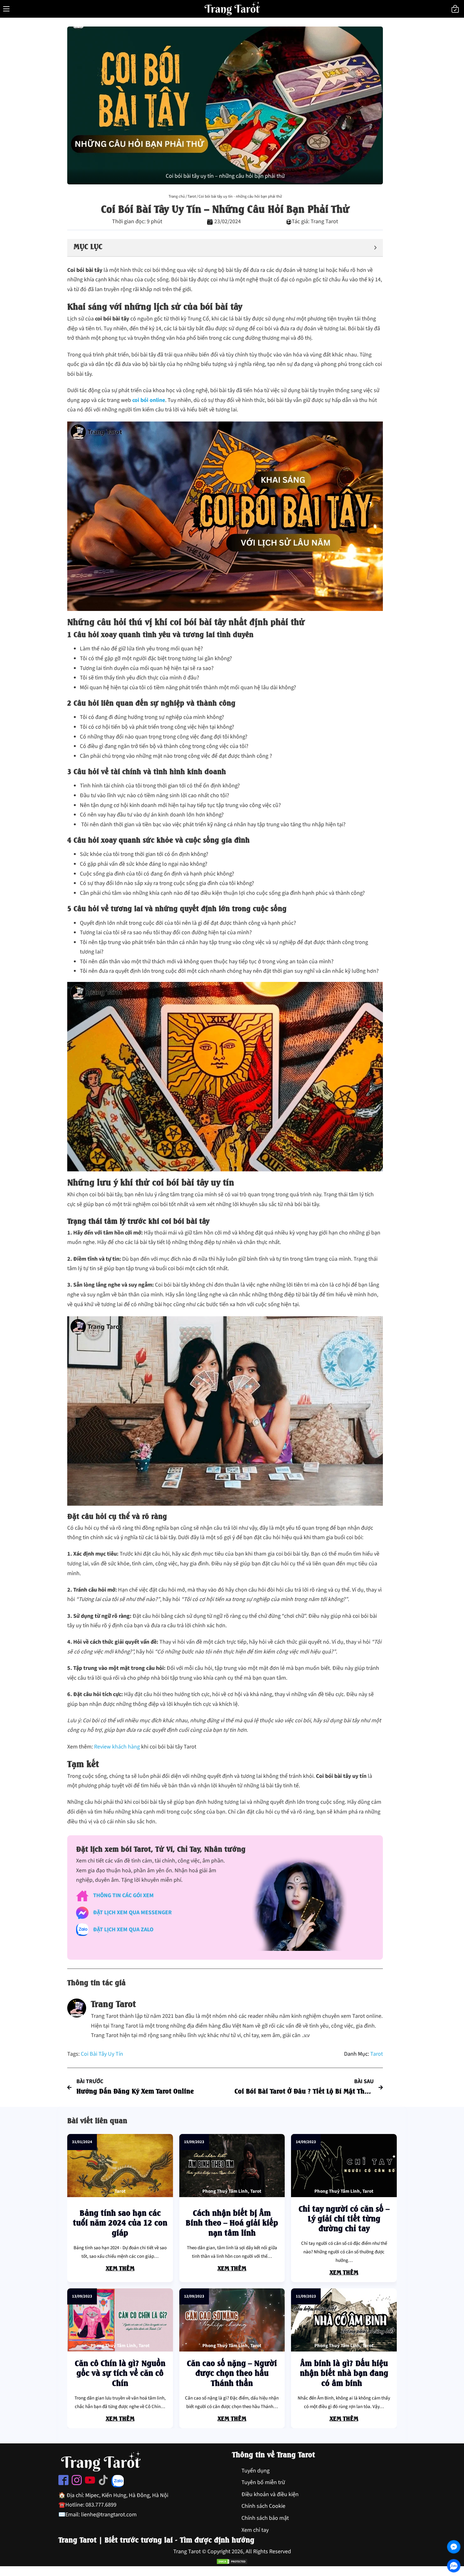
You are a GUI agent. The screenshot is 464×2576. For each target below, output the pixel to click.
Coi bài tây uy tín (102, 2054)
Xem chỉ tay (255, 2530)
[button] (225, 248)
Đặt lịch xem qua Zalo (123, 1930)
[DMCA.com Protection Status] (232, 2561)
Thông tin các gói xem (123, 1895)
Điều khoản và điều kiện (270, 2494)
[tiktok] (103, 2482)
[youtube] (90, 2482)
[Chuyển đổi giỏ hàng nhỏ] (455, 9)
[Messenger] (454, 2547)
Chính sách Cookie (263, 2506)
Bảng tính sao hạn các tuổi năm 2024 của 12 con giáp (120, 2222)
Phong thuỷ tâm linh (225, 2191)
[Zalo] (454, 2566)
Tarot (192, 196)
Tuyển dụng (256, 2471)
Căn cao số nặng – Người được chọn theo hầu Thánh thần (232, 2372)
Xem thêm (120, 2268)
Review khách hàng (117, 1747)
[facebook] (63, 2482)
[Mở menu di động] (6, 9)
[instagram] (77, 2482)
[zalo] (118, 2483)
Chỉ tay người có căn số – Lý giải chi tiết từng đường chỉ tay (344, 2218)
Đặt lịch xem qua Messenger (132, 1913)
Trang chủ (177, 196)
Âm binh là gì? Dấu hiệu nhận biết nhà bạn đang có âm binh (344, 2372)
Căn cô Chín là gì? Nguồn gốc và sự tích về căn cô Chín (120, 2372)
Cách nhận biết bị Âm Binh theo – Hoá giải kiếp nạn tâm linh (232, 2222)
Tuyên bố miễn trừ (263, 2482)
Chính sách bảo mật (265, 2518)
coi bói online (149, 400)
